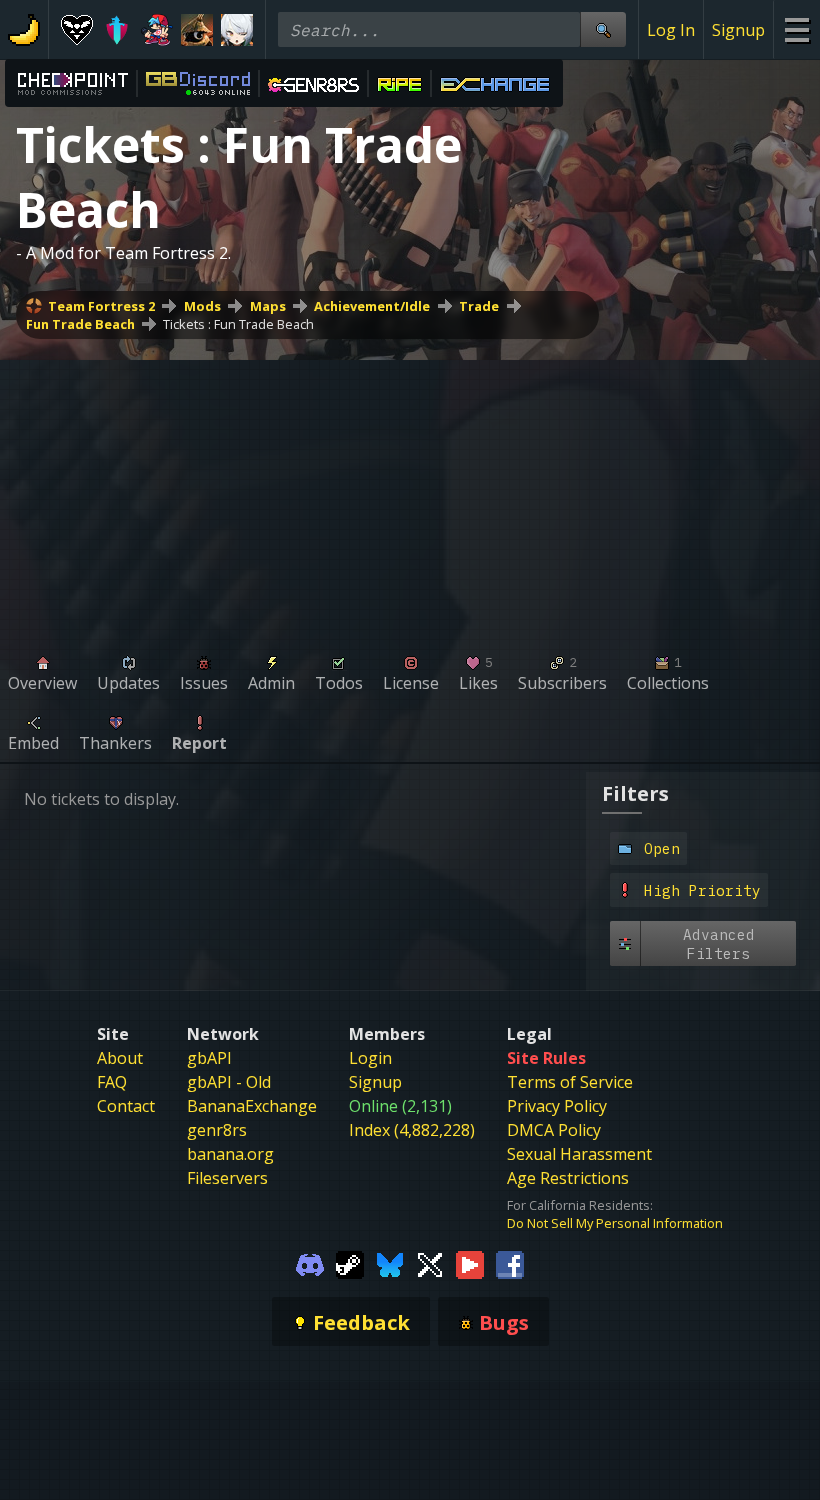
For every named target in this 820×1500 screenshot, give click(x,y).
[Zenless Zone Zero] (237, 30)
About (120, 1058)
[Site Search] (603, 29)
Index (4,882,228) (412, 1130)
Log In (671, 30)
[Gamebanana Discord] (310, 1264)
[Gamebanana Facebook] (510, 1264)
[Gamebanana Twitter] (430, 1264)
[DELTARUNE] (77, 30)
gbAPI (209, 1058)
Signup (738, 30)
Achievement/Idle (372, 306)
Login (370, 1058)
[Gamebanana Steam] (350, 1264)
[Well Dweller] (197, 30)
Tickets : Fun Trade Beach (238, 324)
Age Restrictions (568, 1178)
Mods (202, 306)
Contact (126, 1106)
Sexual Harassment (579, 1154)
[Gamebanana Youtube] (470, 1264)
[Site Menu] (796, 29)
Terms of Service (570, 1082)
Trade (479, 306)
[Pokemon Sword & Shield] (117, 30)
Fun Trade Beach (80, 324)
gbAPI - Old (229, 1082)
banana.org (230, 1154)
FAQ (112, 1082)
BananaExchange (252, 1106)
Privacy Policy (557, 1106)
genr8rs (217, 1130)
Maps (268, 306)
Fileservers (227, 1178)
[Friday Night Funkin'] (157, 30)
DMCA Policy (554, 1130)
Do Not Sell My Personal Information (615, 1223)
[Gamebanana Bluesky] (390, 1264)
